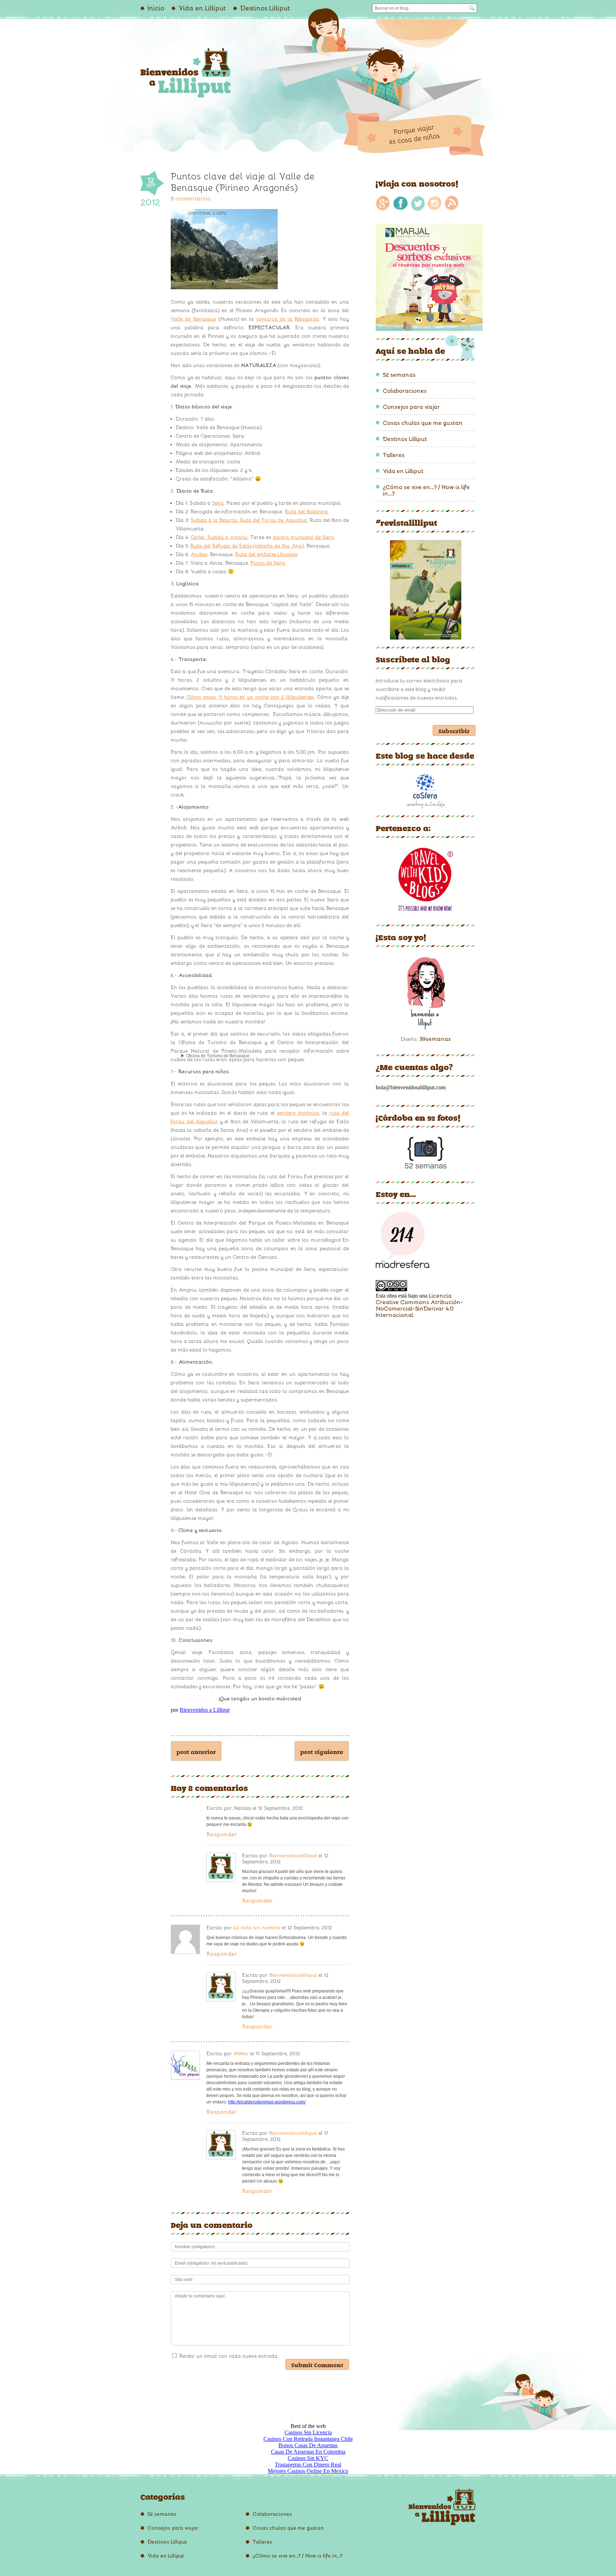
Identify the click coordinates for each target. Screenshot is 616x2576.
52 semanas (399, 375)
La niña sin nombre (257, 1928)
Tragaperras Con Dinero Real (308, 2465)
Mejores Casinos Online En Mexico (308, 2471)
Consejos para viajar (411, 407)
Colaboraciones (405, 391)
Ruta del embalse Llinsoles (266, 554)
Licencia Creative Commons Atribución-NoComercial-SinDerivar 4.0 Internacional (419, 1305)
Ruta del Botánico (306, 512)
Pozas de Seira (268, 563)
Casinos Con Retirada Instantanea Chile (308, 2439)
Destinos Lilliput (405, 439)
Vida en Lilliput (202, 8)
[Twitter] (418, 202)
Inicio (156, 8)
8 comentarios (191, 199)
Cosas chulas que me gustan (423, 423)
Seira (218, 503)
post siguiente (322, 1751)
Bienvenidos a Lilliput (205, 1710)
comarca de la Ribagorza (288, 319)
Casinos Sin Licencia (308, 2432)
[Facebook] (401, 202)
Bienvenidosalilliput (293, 1856)
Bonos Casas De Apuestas (308, 2445)
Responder (222, 1834)
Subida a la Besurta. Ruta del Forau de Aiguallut (249, 520)
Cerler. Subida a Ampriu (219, 537)
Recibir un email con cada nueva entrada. (229, 2356)
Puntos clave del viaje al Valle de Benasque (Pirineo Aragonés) (243, 182)
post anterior (196, 1751)
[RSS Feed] (452, 202)
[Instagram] (435, 202)
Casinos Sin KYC (308, 2458)
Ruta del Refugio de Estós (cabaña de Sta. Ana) (247, 546)
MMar (241, 2054)
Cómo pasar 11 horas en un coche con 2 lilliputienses (250, 697)
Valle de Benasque (193, 319)
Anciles (199, 554)
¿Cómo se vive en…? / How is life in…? (297, 2556)
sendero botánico (298, 1113)
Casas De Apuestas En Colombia (308, 2452)
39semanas (435, 1039)
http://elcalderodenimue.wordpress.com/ (267, 2102)
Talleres (394, 455)
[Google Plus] (384, 202)
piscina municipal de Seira (304, 537)
